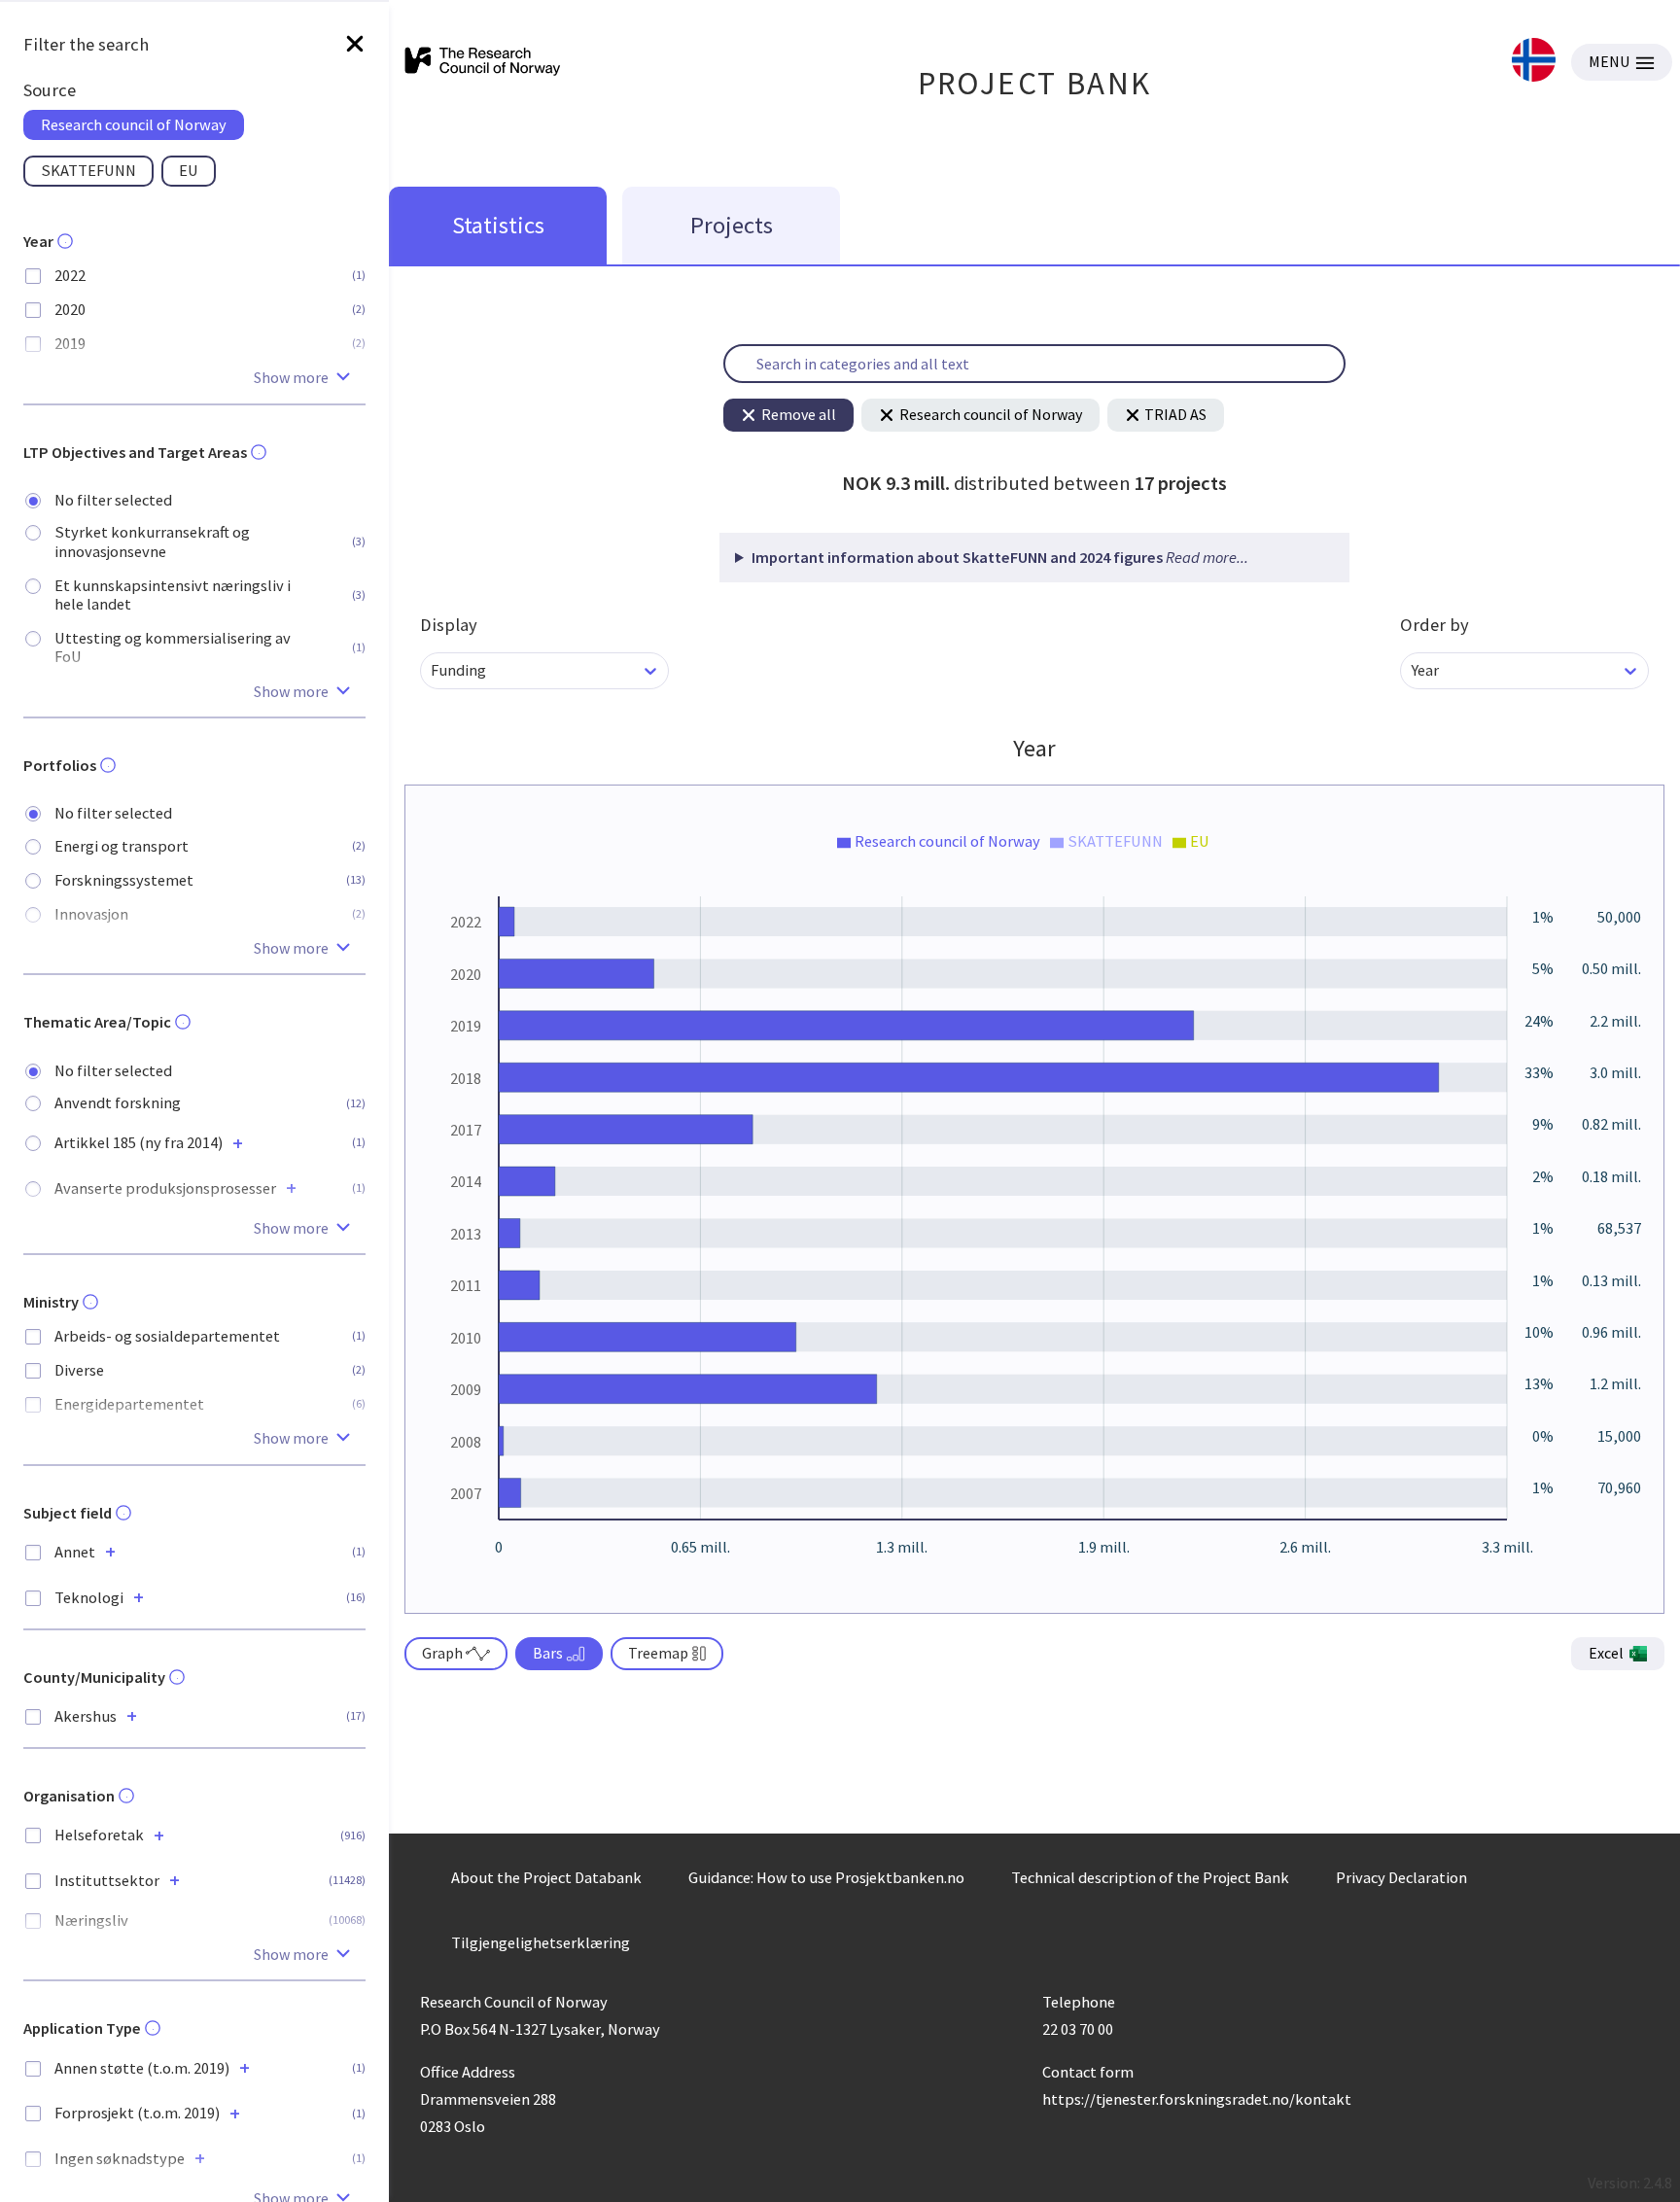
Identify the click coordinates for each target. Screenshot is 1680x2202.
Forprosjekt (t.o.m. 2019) (137, 2113)
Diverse (79, 1370)
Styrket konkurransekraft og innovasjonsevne (152, 542)
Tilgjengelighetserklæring (541, 1942)
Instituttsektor (107, 1881)
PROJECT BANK (1035, 83)
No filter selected (113, 500)
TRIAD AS (1175, 414)
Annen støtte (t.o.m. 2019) (142, 2068)
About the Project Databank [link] (546, 1877)
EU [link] (189, 170)
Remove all (799, 414)
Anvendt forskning (118, 1103)
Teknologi (89, 1598)
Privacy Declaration (1401, 1877)
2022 (70, 276)
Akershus (86, 1716)
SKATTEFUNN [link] (88, 170)
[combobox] (432, 670)
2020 (70, 310)
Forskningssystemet (124, 880)
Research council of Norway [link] (134, 124)
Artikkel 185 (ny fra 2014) (139, 1143)
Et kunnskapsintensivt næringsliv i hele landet (173, 595)
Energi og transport (122, 846)
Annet (75, 1552)
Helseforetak (99, 1835)
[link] (1534, 62)
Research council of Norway (991, 414)
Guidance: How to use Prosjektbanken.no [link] (826, 1877)
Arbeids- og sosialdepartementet (167, 1336)
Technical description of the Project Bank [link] (1150, 1877)
